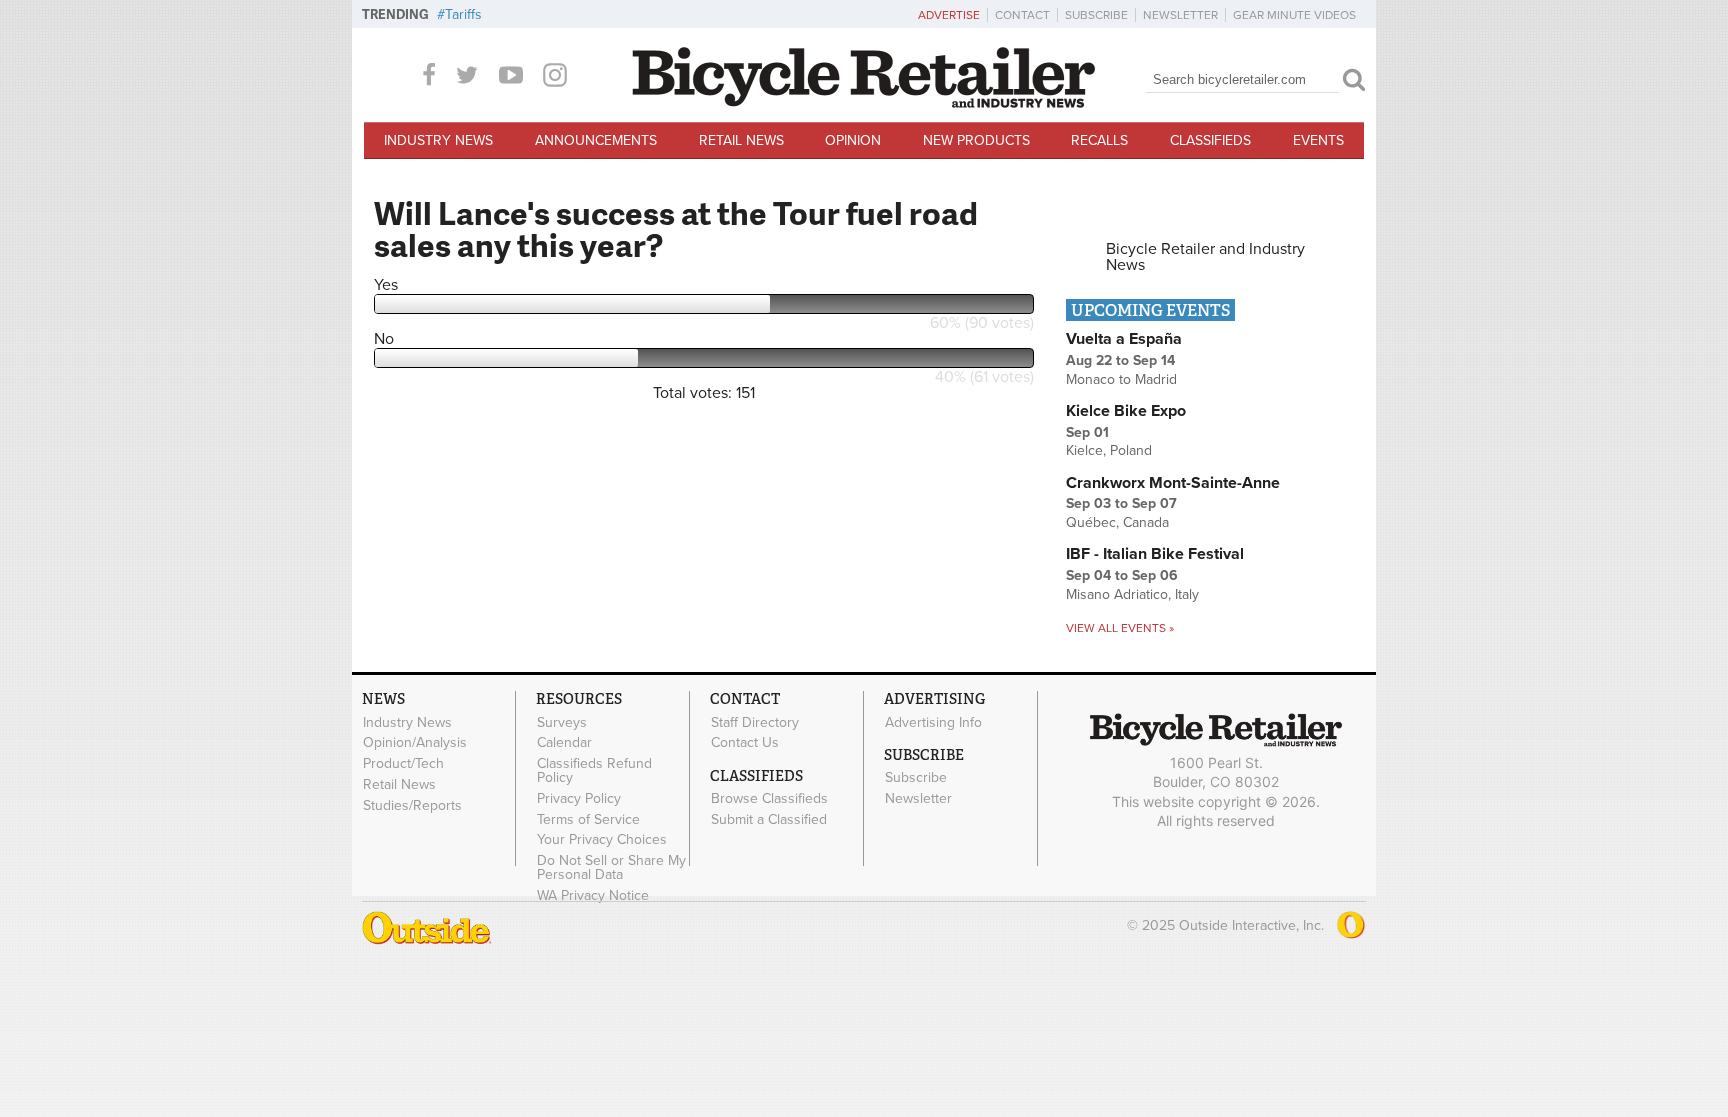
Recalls (1099, 140)
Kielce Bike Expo (1126, 411)
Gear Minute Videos (1294, 15)
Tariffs (463, 14)
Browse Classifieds (769, 799)
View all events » (1120, 628)
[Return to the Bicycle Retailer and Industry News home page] (864, 103)
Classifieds (1210, 140)
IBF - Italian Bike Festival (1155, 554)
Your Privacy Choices (602, 840)
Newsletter (1180, 15)
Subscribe (1096, 15)
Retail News (741, 140)
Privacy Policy (579, 798)
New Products (976, 140)
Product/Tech (403, 764)
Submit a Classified (769, 819)
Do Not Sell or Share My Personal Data (611, 868)
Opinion (853, 140)
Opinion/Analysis (415, 743)
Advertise (949, 15)
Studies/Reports (412, 805)
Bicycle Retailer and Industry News (1205, 257)
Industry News (438, 140)
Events (1318, 140)
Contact (1022, 15)
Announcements (596, 140)
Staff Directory (755, 722)
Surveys (562, 722)
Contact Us (745, 743)
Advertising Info (933, 722)
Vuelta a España (1124, 339)
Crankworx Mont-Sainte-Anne (1173, 483)
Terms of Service (588, 819)
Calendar (564, 743)
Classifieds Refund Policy (594, 771)
